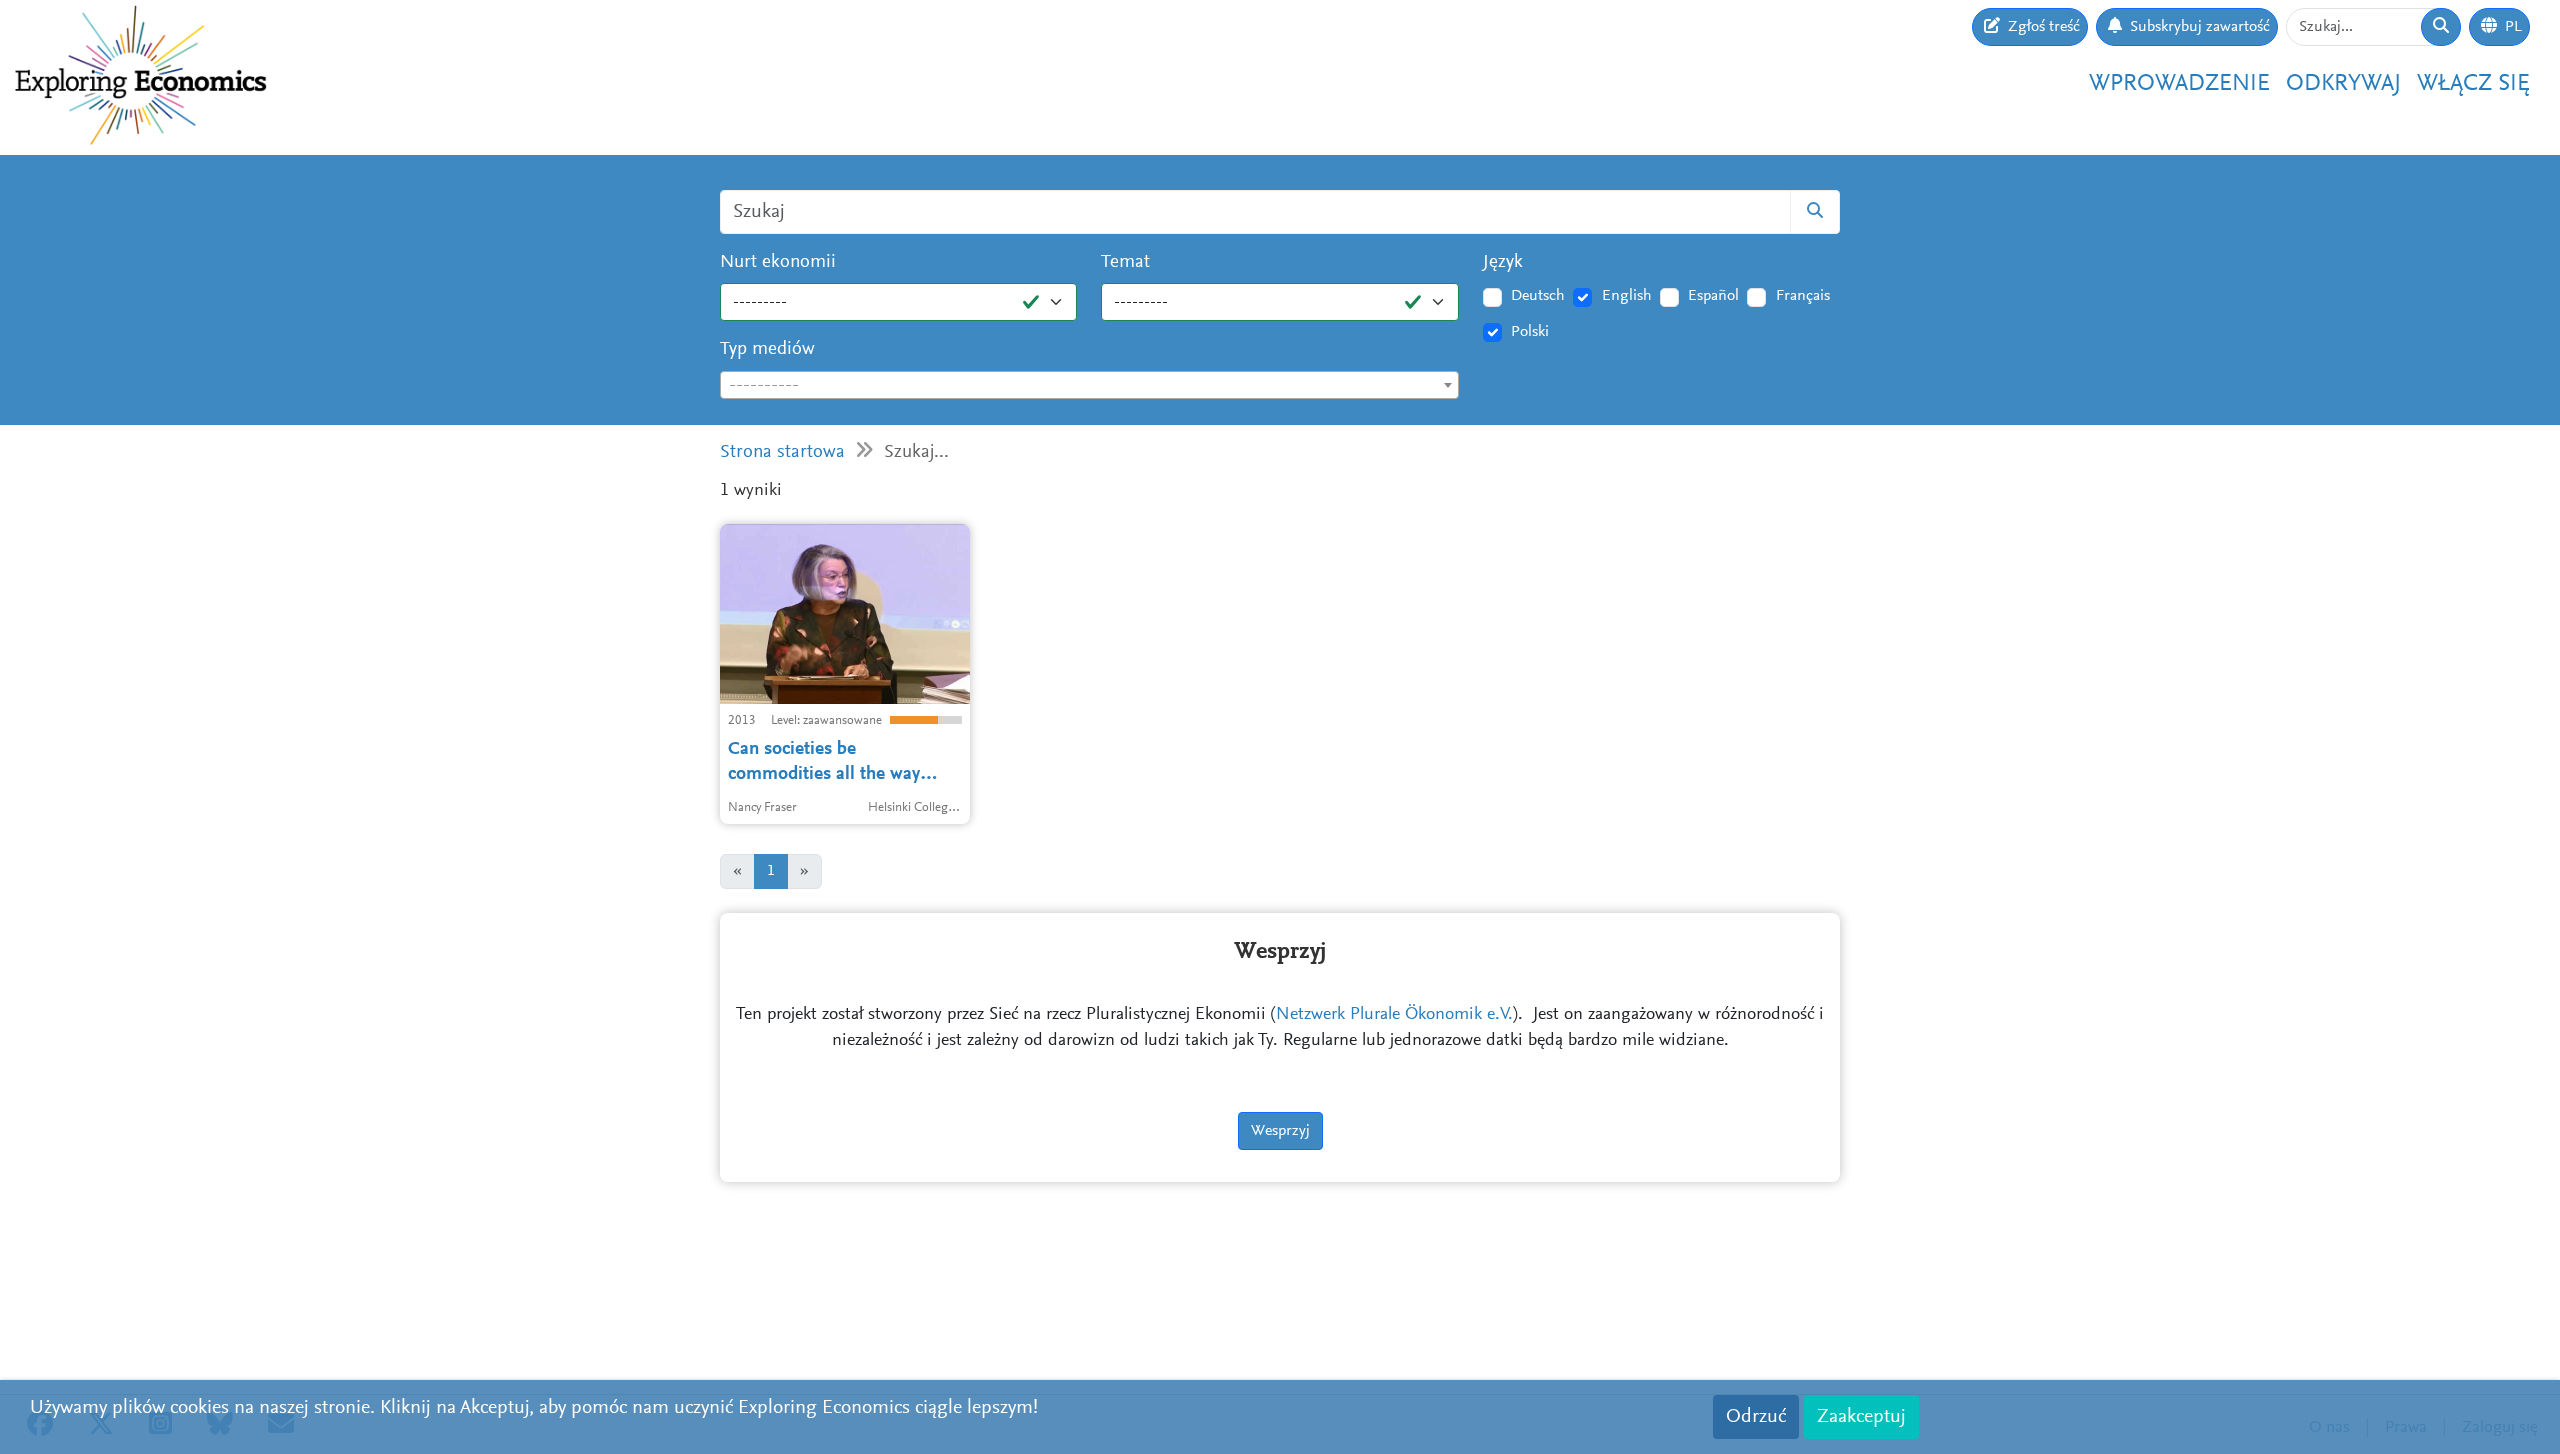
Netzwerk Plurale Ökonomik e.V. (1394, 1015)
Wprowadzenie (2179, 84)
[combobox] (1089, 385)
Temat (1125, 262)
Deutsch (1538, 296)
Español (1713, 296)
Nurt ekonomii (778, 262)
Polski (1530, 332)
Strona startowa (782, 452)
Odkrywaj (2343, 84)
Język (1503, 262)
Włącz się (2473, 84)
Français (1803, 296)
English (1627, 296)
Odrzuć (1756, 1417)
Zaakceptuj (1861, 1417)
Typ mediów (767, 349)
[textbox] (1089, 386)
